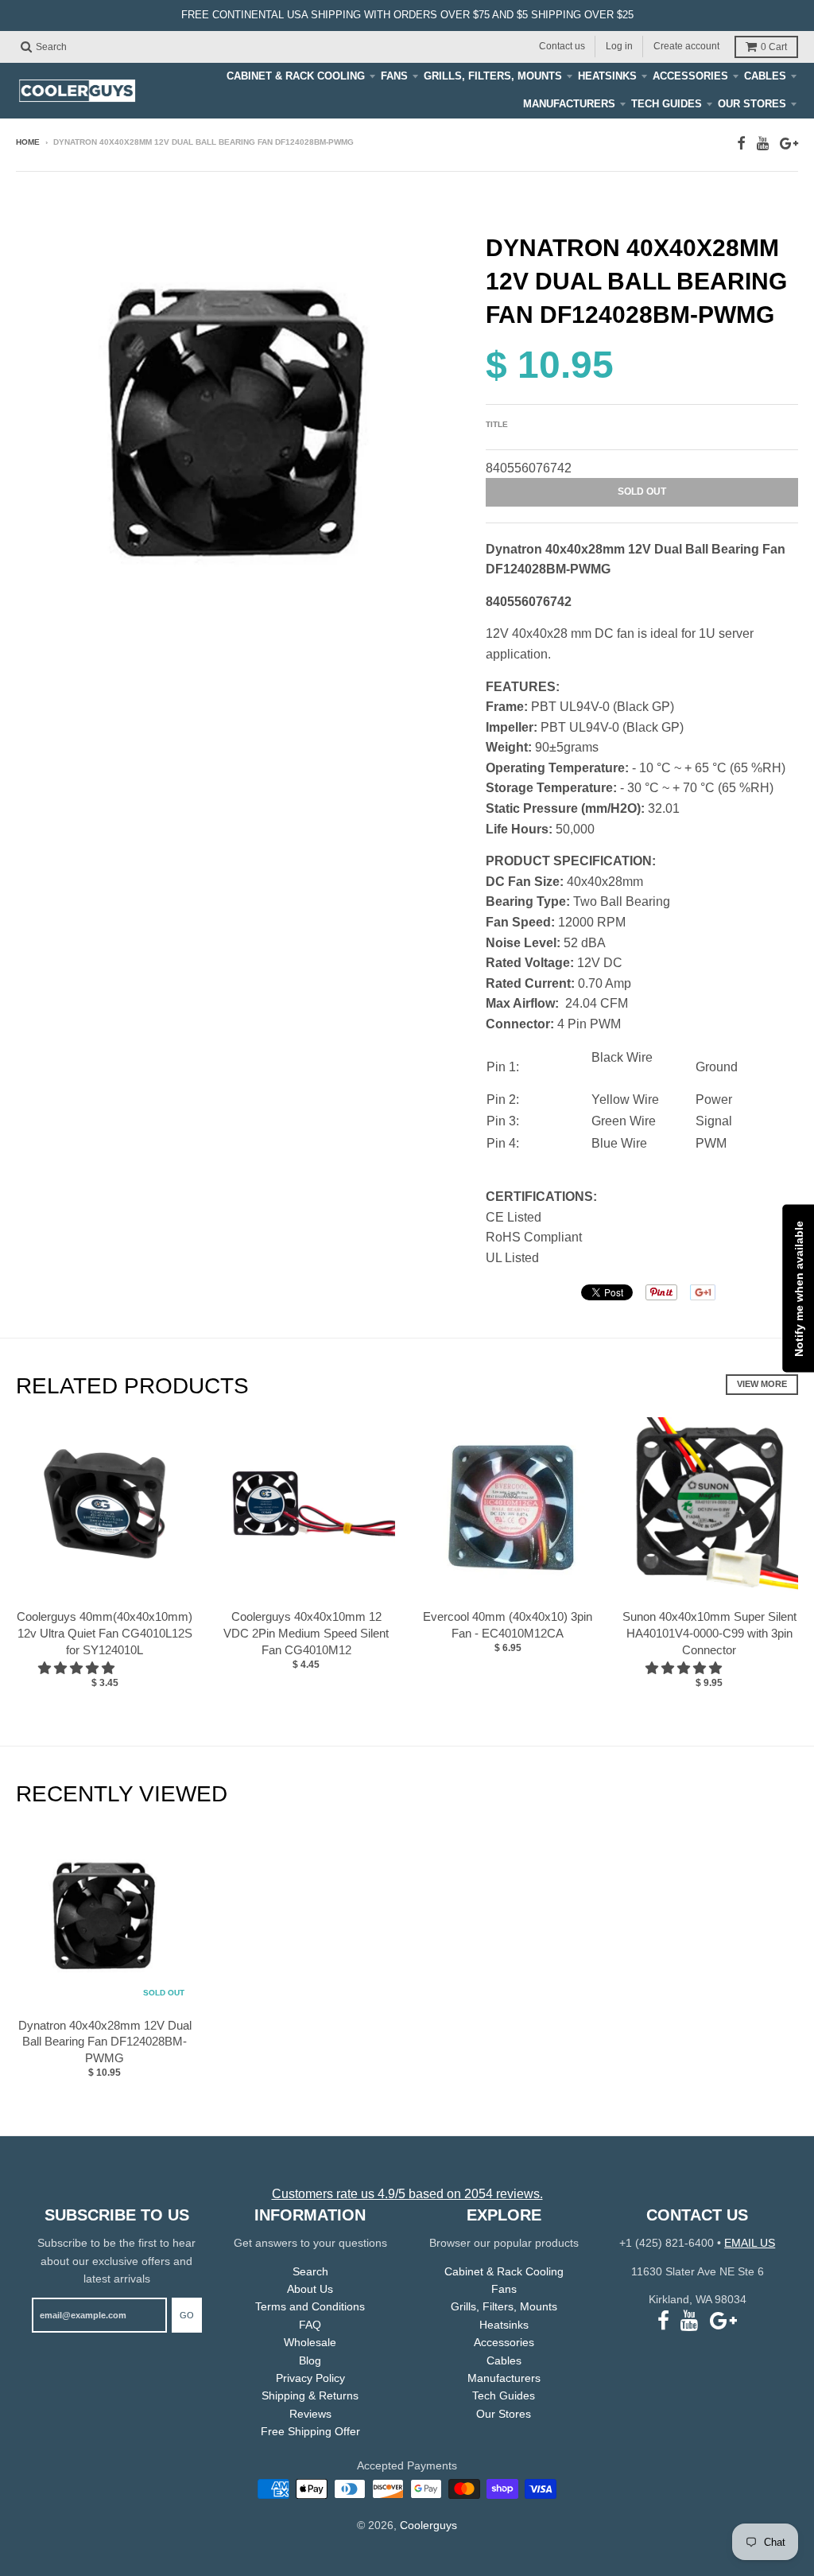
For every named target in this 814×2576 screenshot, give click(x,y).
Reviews (310, 2414)
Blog (310, 2360)
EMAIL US (750, 2243)
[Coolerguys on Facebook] (741, 144)
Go (187, 2315)
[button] (78, 1668)
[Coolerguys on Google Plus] (789, 144)
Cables (765, 76)
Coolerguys (428, 2525)
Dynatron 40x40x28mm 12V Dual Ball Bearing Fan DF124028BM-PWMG (105, 2042)
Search (310, 2271)
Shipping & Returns (310, 2395)
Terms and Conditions (310, 2306)
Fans (394, 76)
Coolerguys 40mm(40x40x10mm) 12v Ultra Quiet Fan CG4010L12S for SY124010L (105, 1633)
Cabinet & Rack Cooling (296, 76)
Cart (774, 47)
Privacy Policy (310, 2378)
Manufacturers (569, 104)
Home (28, 142)
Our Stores (752, 104)
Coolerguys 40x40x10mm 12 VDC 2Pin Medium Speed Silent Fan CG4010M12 (306, 1633)
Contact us (562, 46)
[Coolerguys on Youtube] (763, 144)
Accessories (690, 76)
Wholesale (310, 2342)
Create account (686, 46)
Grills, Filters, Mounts (493, 76)
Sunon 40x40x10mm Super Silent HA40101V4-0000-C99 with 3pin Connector (709, 1633)
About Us (310, 2289)
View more (762, 1384)
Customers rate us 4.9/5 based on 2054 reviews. (407, 2194)
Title (497, 424)
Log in (619, 46)
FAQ (310, 2325)
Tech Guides (667, 104)
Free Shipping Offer (310, 2431)
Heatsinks (607, 76)
